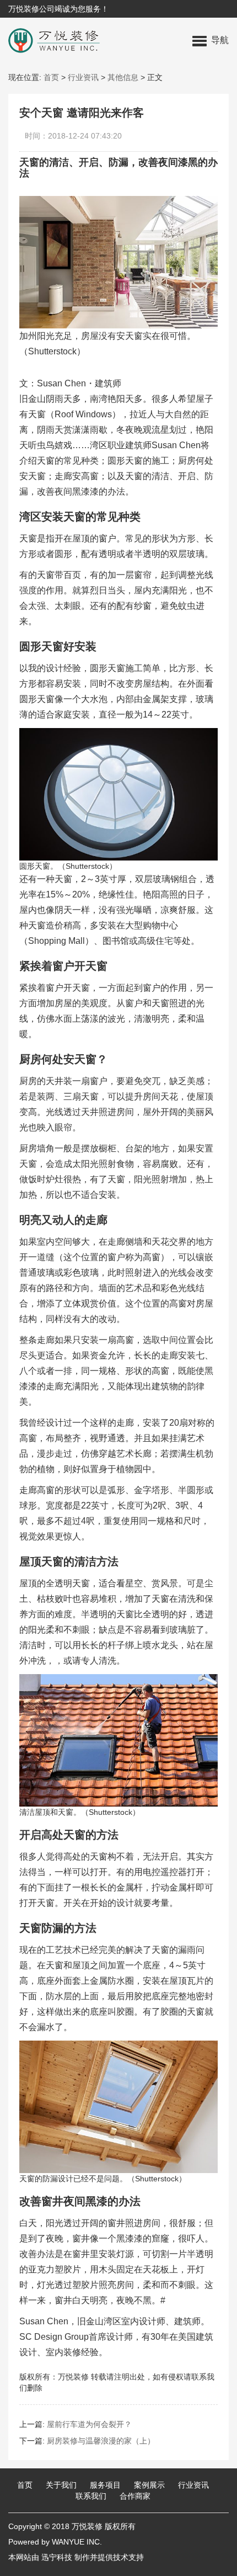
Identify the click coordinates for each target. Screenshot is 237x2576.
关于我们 (61, 2485)
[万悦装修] (50, 40)
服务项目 (105, 2485)
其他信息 (123, 77)
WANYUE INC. (77, 2542)
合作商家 (135, 2496)
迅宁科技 (57, 2557)
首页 (51, 77)
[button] (211, 40)
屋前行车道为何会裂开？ (89, 2424)
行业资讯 (83, 77)
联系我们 (91, 2496)
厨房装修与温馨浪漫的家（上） (101, 2441)
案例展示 (149, 2485)
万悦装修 (87, 2526)
